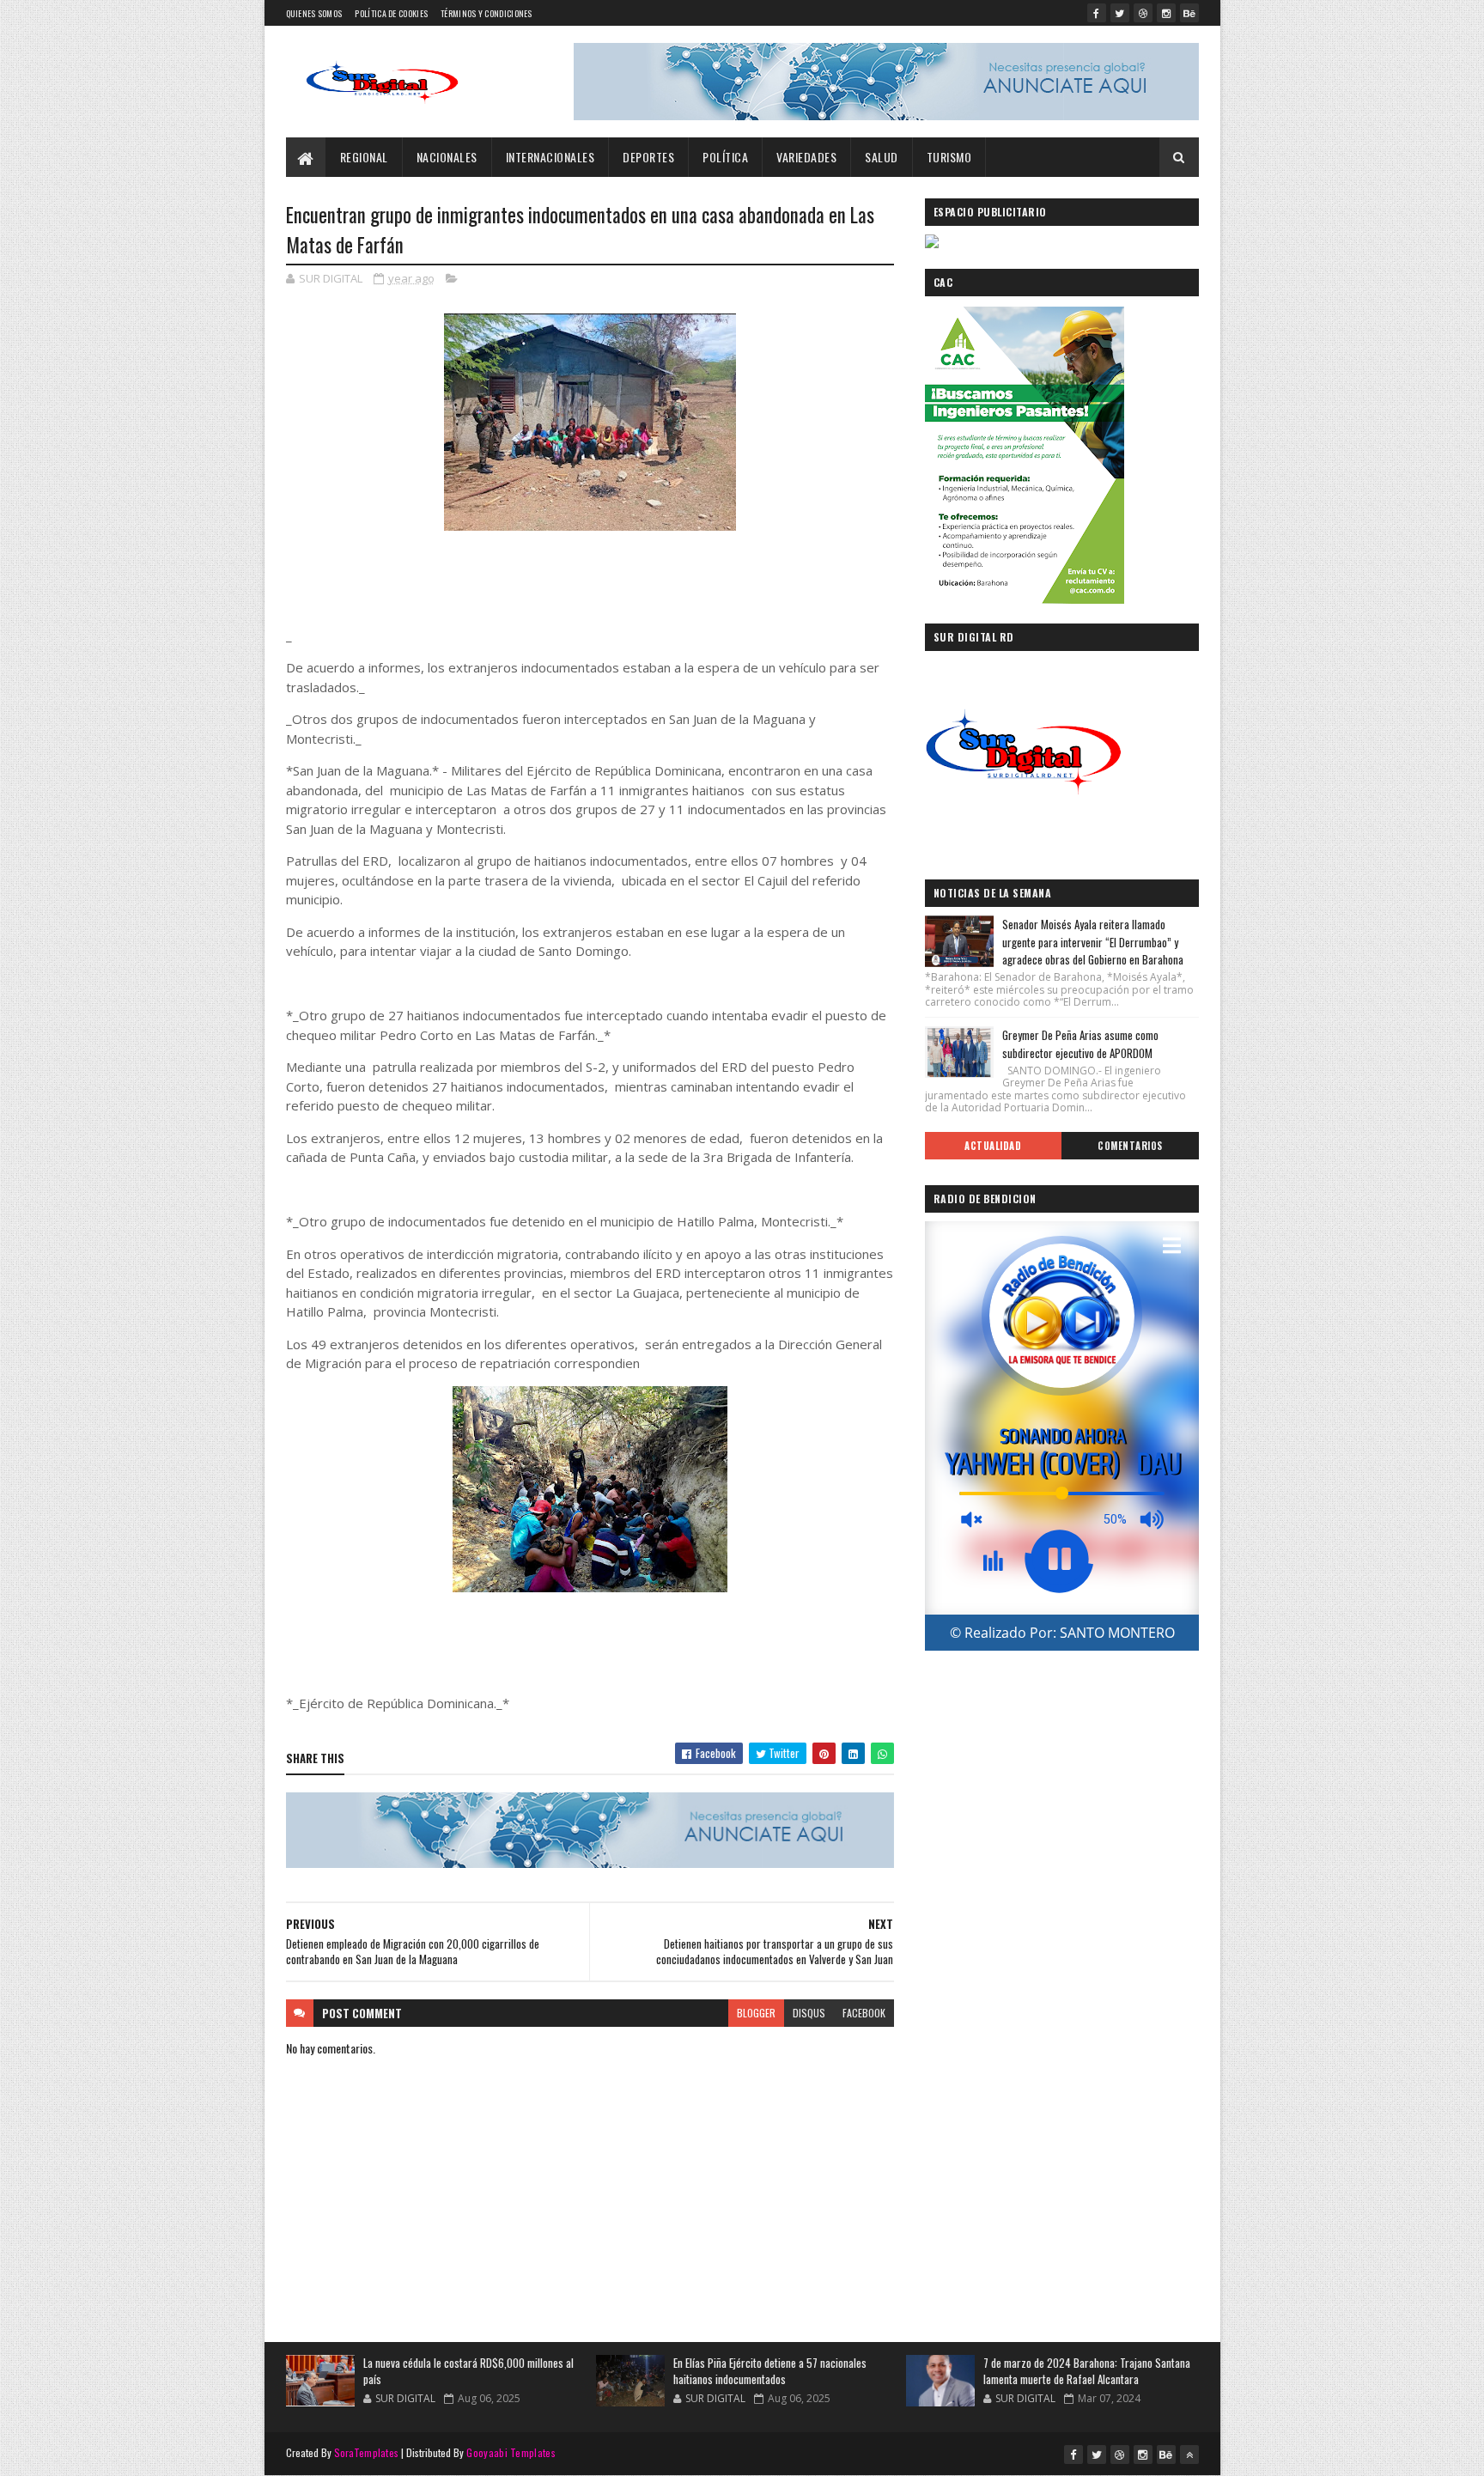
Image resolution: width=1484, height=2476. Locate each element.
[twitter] (1120, 13)
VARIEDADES (806, 157)
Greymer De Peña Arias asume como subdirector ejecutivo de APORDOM (1080, 1044)
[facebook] (1097, 13)
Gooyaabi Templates (511, 2452)
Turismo (949, 157)
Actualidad (993, 1146)
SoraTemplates (367, 2452)
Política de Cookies (391, 13)
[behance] (1189, 13)
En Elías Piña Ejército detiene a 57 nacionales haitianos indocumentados (770, 2371)
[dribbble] (1143, 13)
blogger (756, 2013)
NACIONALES (447, 157)
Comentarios (1130, 1146)
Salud (882, 157)
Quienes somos (314, 13)
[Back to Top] (1189, 2455)
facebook (864, 2013)
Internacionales (550, 157)
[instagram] (1166, 13)
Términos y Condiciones (487, 13)
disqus (809, 2013)
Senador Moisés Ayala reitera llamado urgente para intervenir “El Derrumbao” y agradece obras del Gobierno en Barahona (1093, 942)
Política (725, 157)
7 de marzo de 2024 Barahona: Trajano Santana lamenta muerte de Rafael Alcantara (1087, 2371)
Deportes (648, 157)
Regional (364, 157)
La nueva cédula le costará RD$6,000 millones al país (468, 2371)
